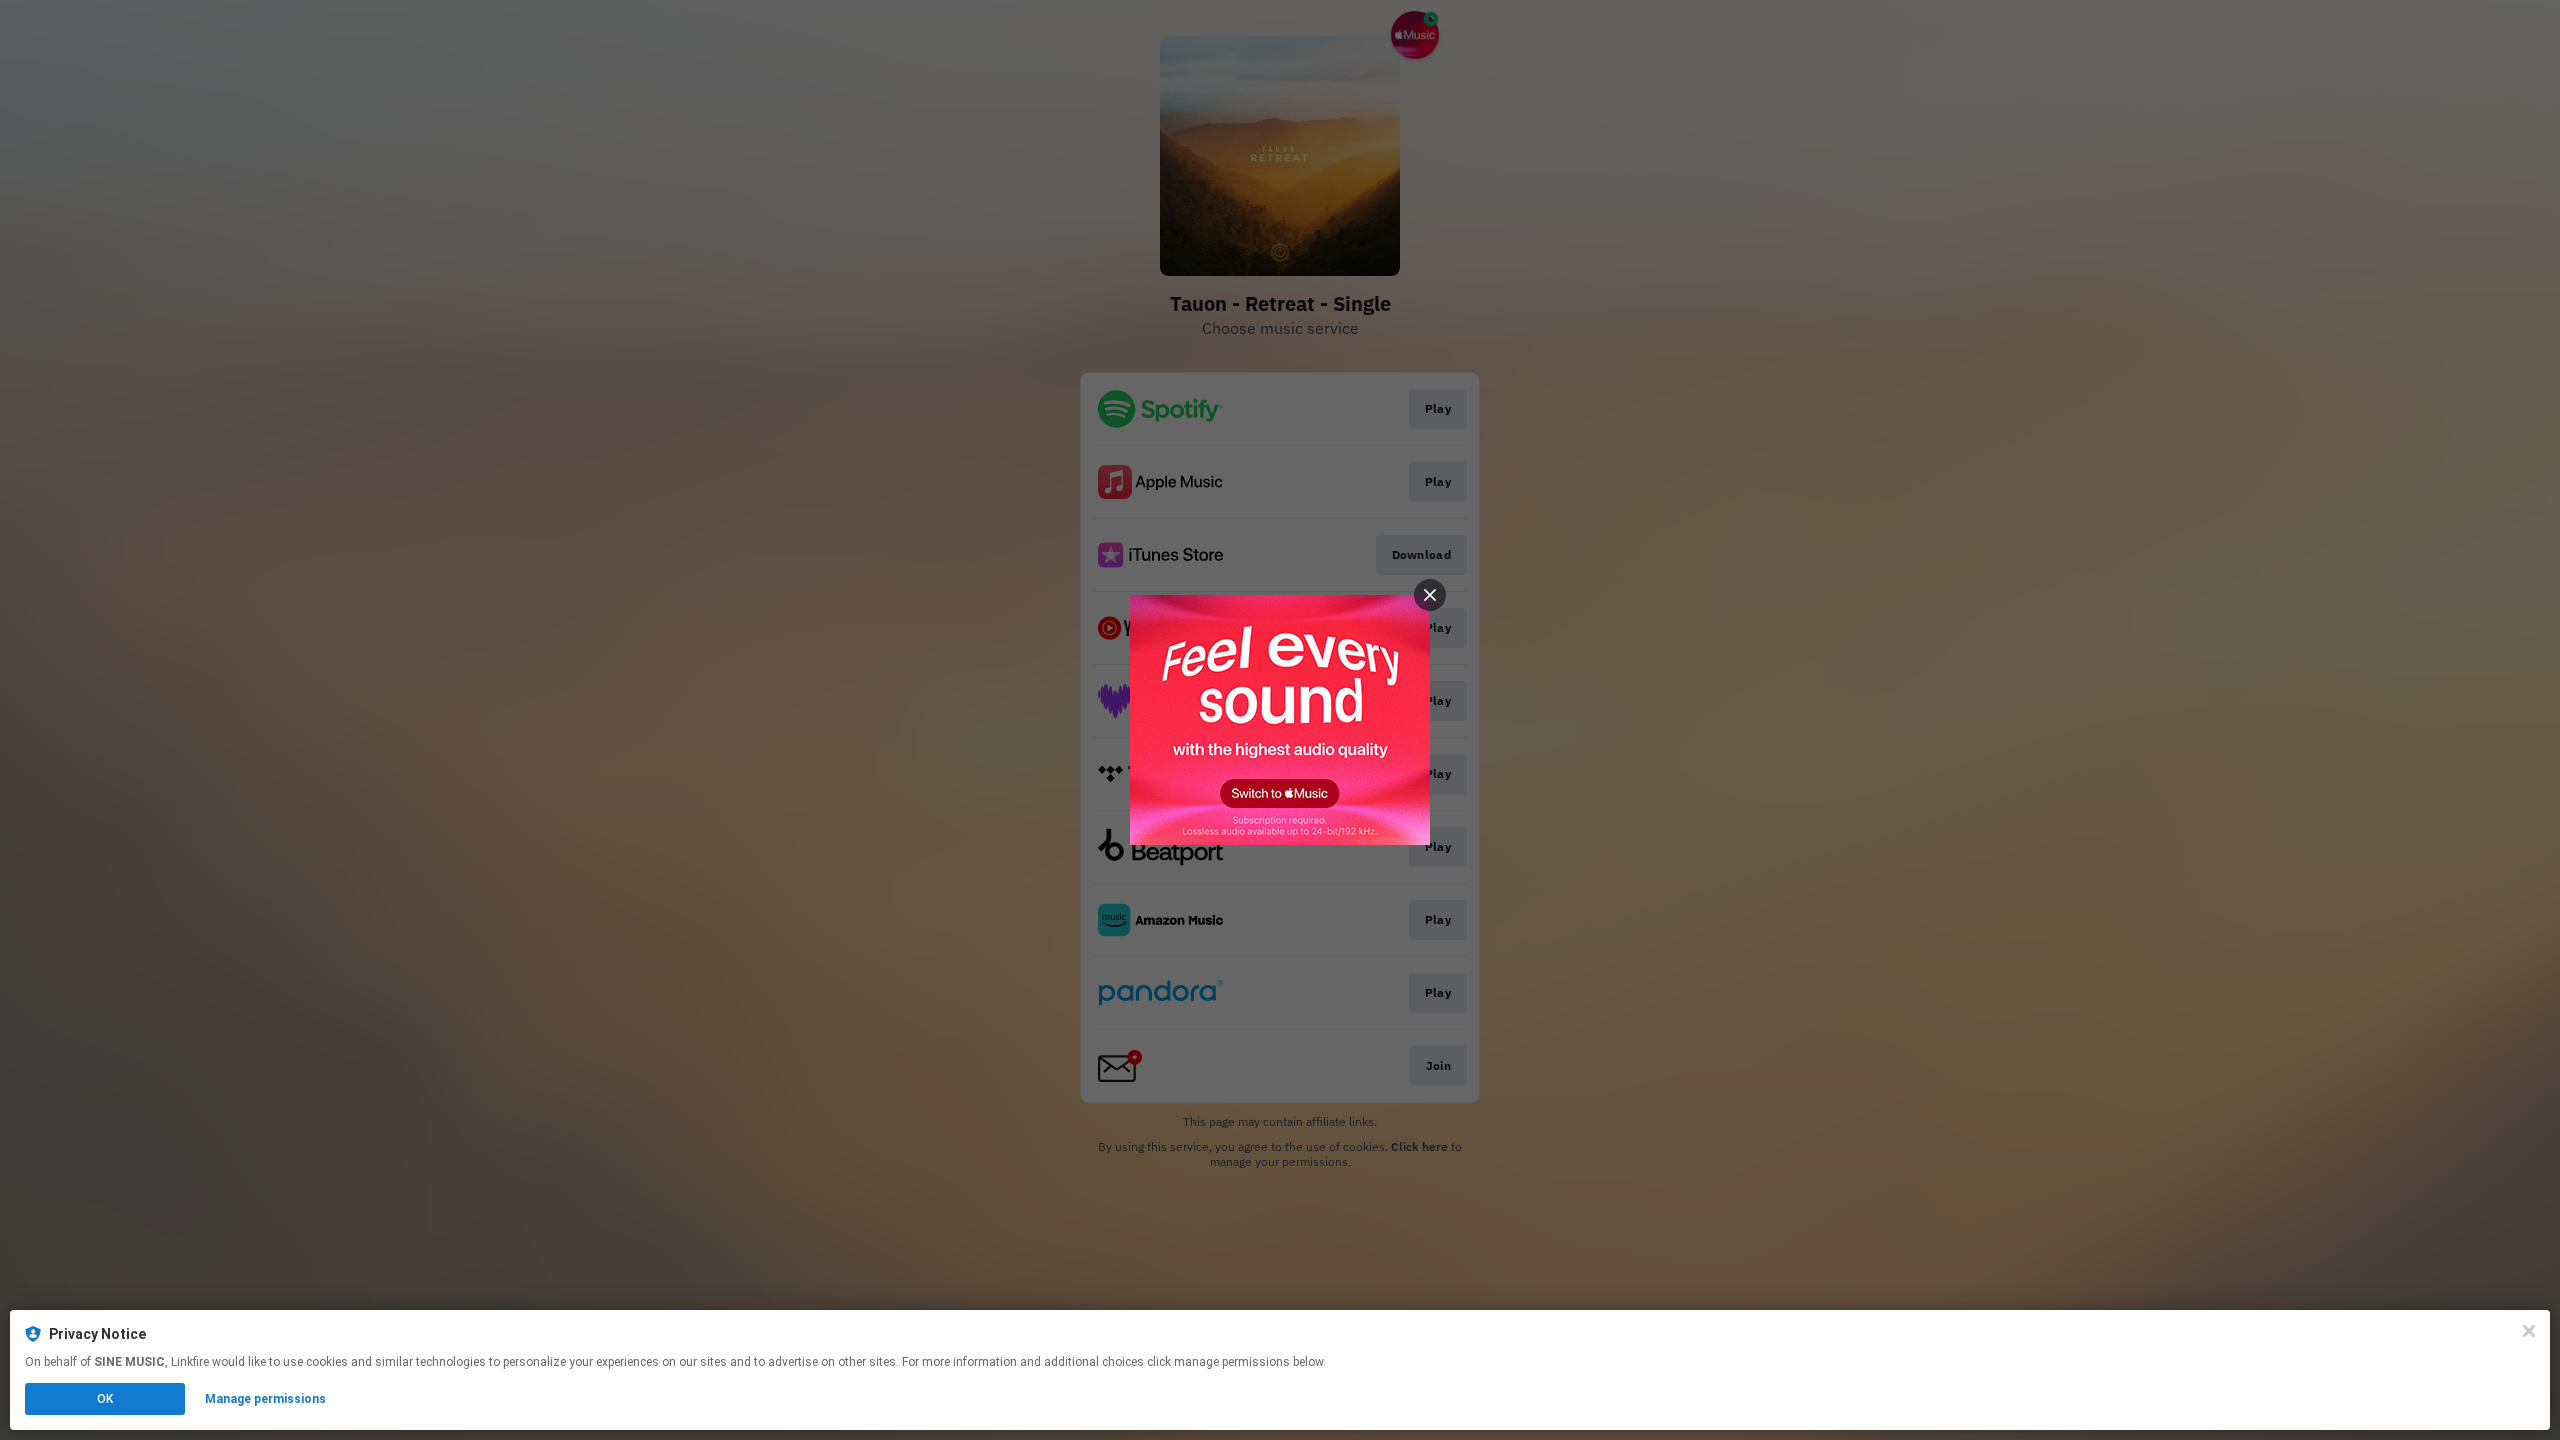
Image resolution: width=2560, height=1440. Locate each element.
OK (105, 1399)
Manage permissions (265, 1399)
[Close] (2529, 1331)
